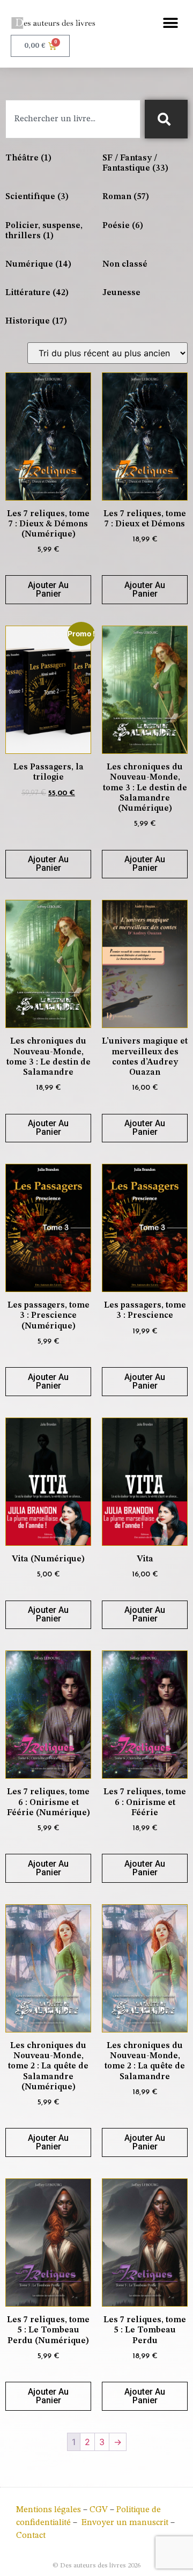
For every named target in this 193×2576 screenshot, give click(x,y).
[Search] (166, 119)
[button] (170, 23)
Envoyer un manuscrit (125, 2523)
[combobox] (73, 119)
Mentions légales (49, 2510)
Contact (31, 2536)
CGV (99, 2510)
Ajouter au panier (48, 589)
